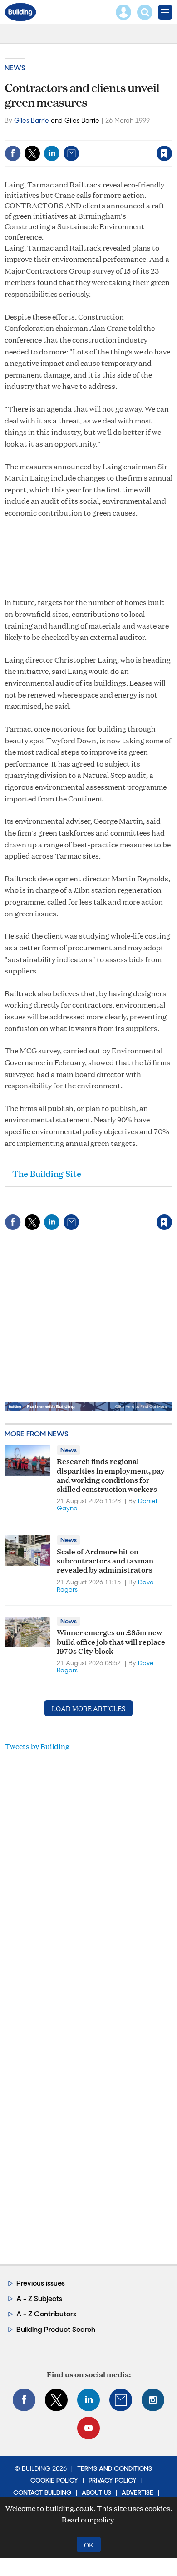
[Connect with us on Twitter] (56, 2400)
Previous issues (41, 2283)
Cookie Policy (54, 2480)
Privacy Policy (113, 2480)
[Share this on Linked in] (52, 153)
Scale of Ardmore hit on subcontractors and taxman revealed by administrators (105, 1560)
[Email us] (121, 2400)
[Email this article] (71, 153)
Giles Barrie (32, 120)
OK (89, 2544)
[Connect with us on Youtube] (88, 2428)
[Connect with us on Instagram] (153, 2400)
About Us (96, 2492)
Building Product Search (56, 2329)
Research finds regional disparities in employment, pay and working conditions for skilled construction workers (111, 1475)
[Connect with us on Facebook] (24, 2400)
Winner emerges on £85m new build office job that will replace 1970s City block (111, 1641)
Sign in (51, 134)
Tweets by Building (37, 1746)
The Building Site (47, 1173)
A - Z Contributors (46, 2314)
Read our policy (88, 2519)
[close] (171, 134)
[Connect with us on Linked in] (88, 2400)
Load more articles (88, 1708)
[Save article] (164, 153)
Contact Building (42, 2492)
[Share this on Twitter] (32, 153)
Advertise (138, 2492)
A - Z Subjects (39, 2298)
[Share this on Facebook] (13, 153)
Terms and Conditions (115, 2468)
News (15, 68)
